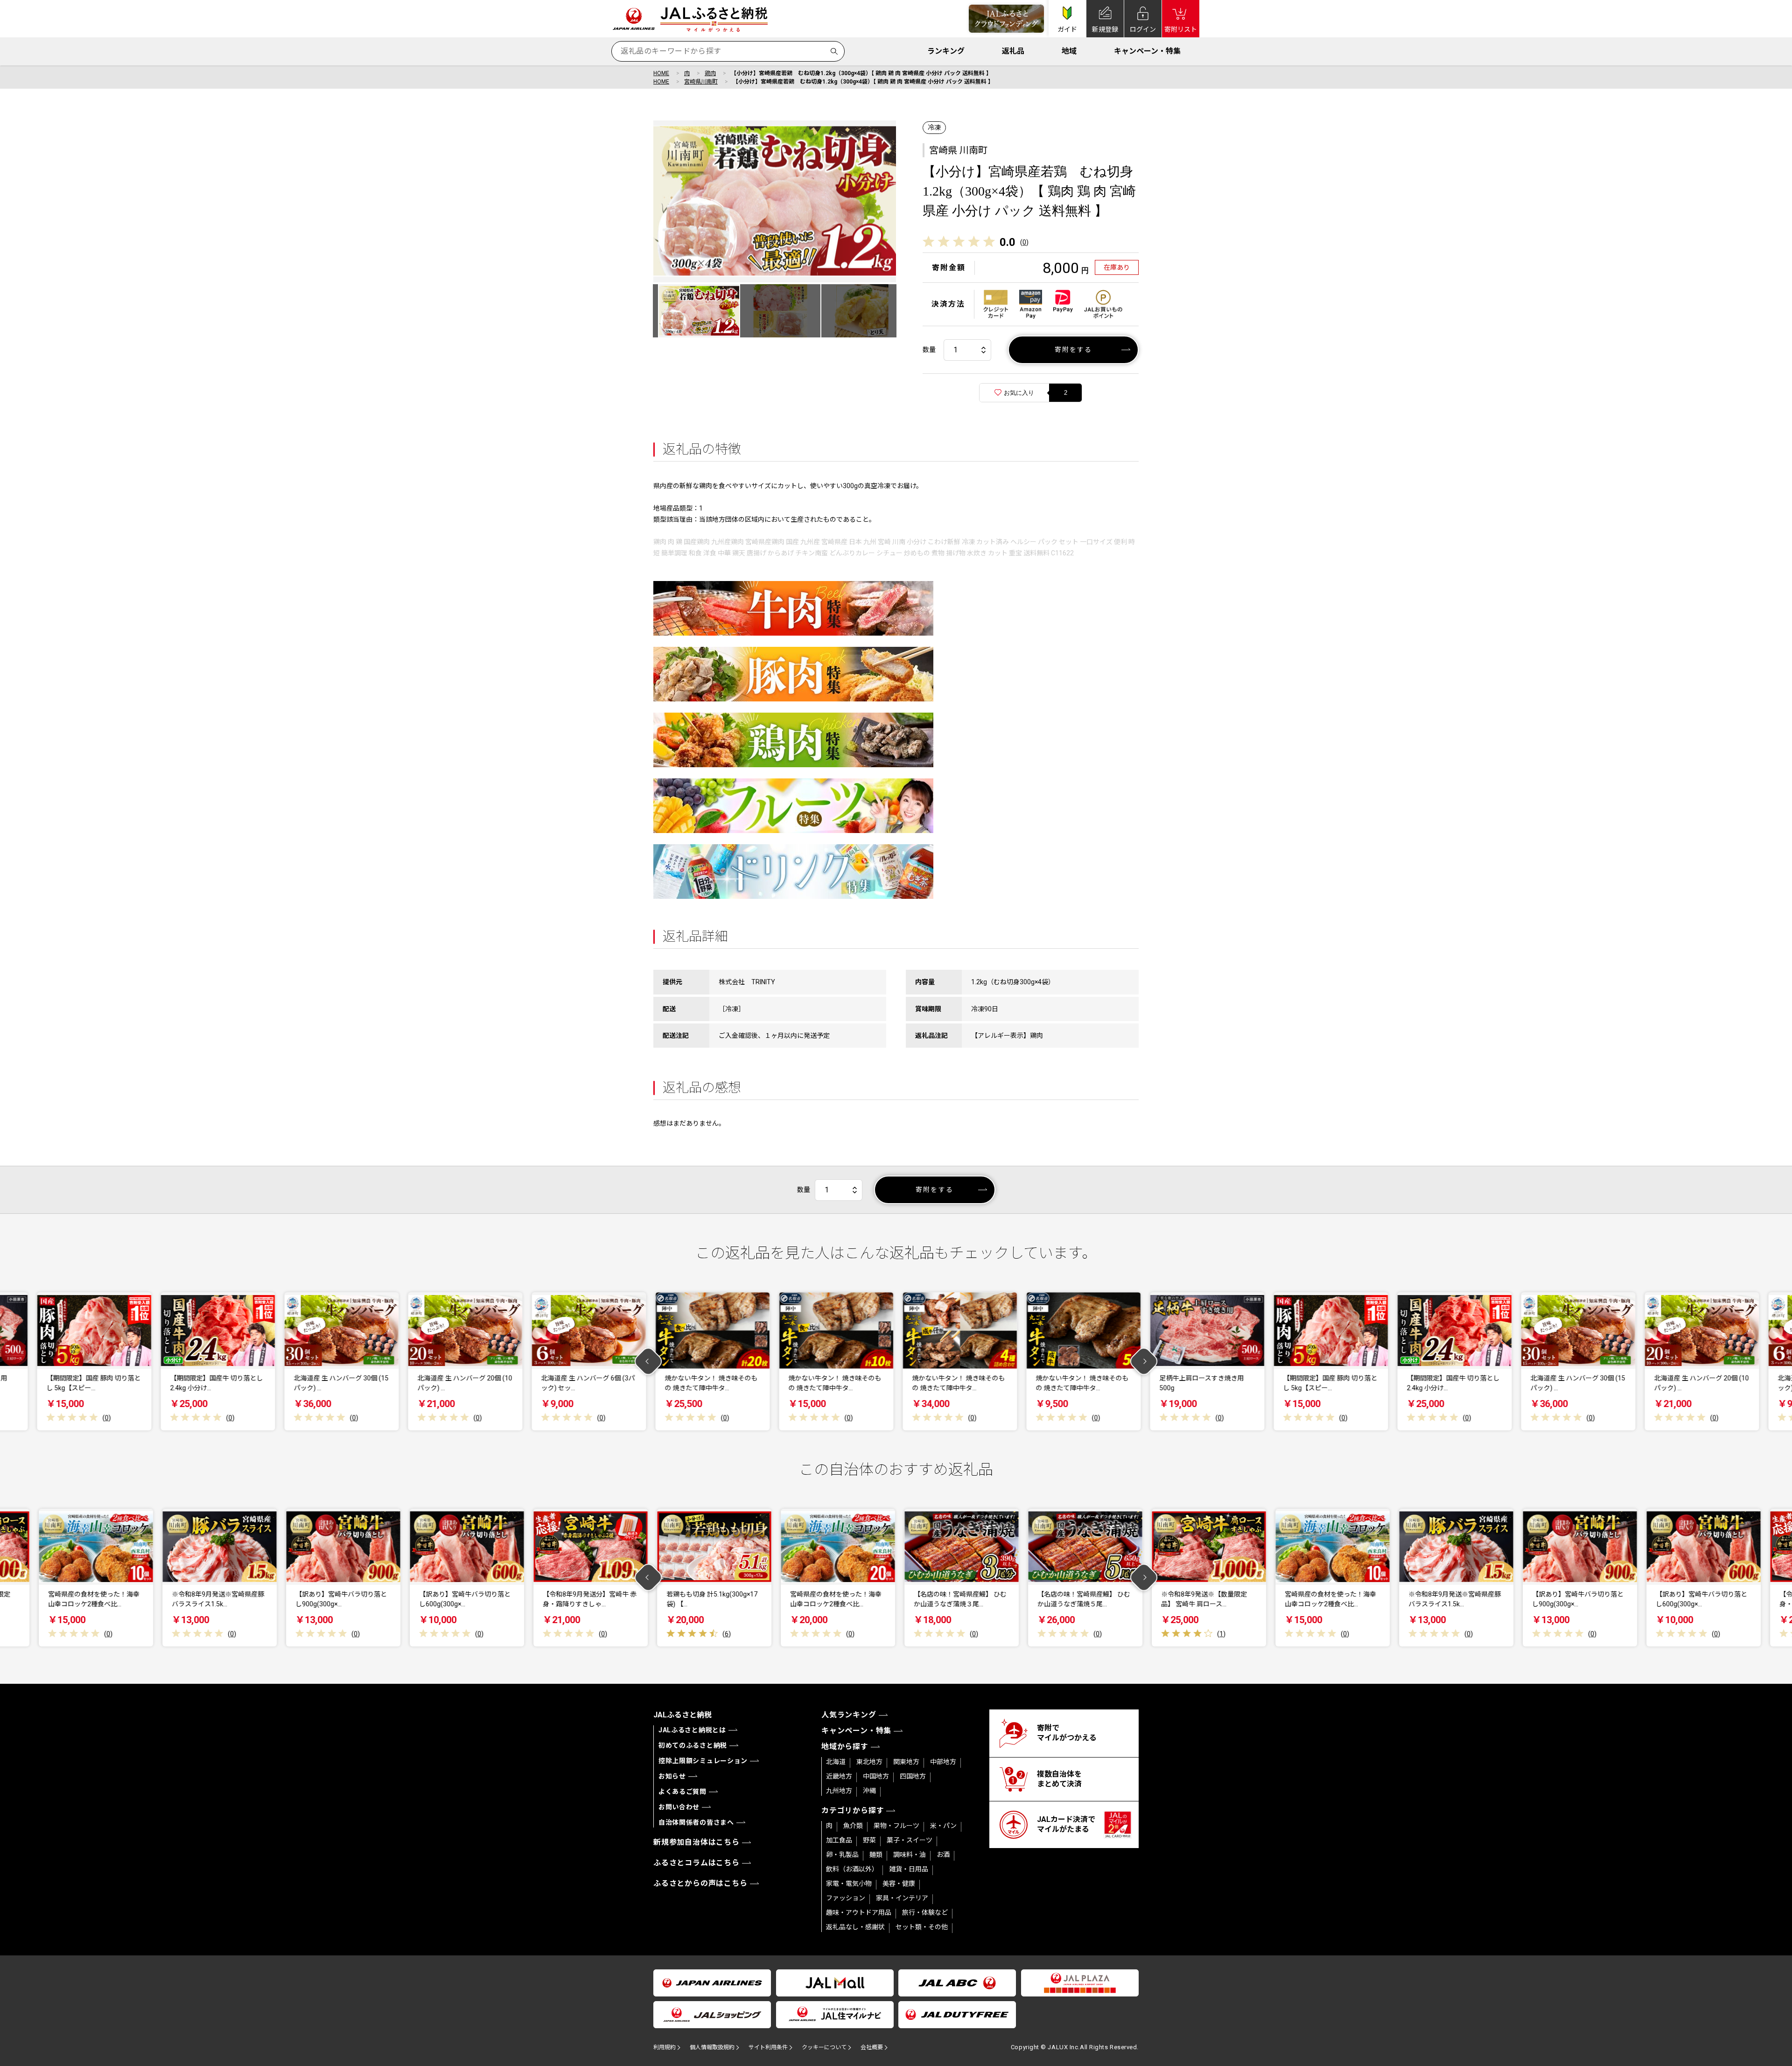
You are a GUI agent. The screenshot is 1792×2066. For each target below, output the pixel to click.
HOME (661, 73)
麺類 (876, 1855)
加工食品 (839, 1840)
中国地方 (876, 1776)
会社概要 (872, 2047)
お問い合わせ (679, 1807)
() (1024, 242)
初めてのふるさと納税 (693, 1745)
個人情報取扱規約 (712, 2047)
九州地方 (839, 1791)
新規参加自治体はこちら (696, 1842)
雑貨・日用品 (909, 1869)
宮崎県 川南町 (958, 150)
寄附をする (1074, 350)
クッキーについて (824, 2047)
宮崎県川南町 (701, 82)
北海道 (836, 1762)
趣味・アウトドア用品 (859, 1912)
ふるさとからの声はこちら (700, 1883)
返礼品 (1013, 51)
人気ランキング (849, 1715)
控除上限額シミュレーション (703, 1761)
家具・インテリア (902, 1898)
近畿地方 (839, 1776)
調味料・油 (910, 1855)
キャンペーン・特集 (1147, 51)
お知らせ (672, 1776)
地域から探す (845, 1747)
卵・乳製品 (842, 1855)
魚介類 (853, 1826)
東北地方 (869, 1762)
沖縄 (869, 1791)
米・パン (943, 1826)
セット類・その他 (922, 1927)
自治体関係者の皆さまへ (696, 1822)
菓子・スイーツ (910, 1840)
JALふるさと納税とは (692, 1730)
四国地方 (913, 1776)
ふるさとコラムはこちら (696, 1863)
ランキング (946, 51)
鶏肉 (710, 73)
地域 (1069, 51)
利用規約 (665, 2047)
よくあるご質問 (682, 1792)
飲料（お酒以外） (852, 1869)
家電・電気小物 (849, 1884)
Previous (648, 1362)
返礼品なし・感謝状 (855, 1927)
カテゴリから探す (853, 1810)
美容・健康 (899, 1884)
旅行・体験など (925, 1912)
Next (1144, 1362)
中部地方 (943, 1762)
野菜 (869, 1840)
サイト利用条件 (768, 2047)
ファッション (846, 1898)
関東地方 (906, 1762)
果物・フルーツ (896, 1826)
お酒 (943, 1855)
